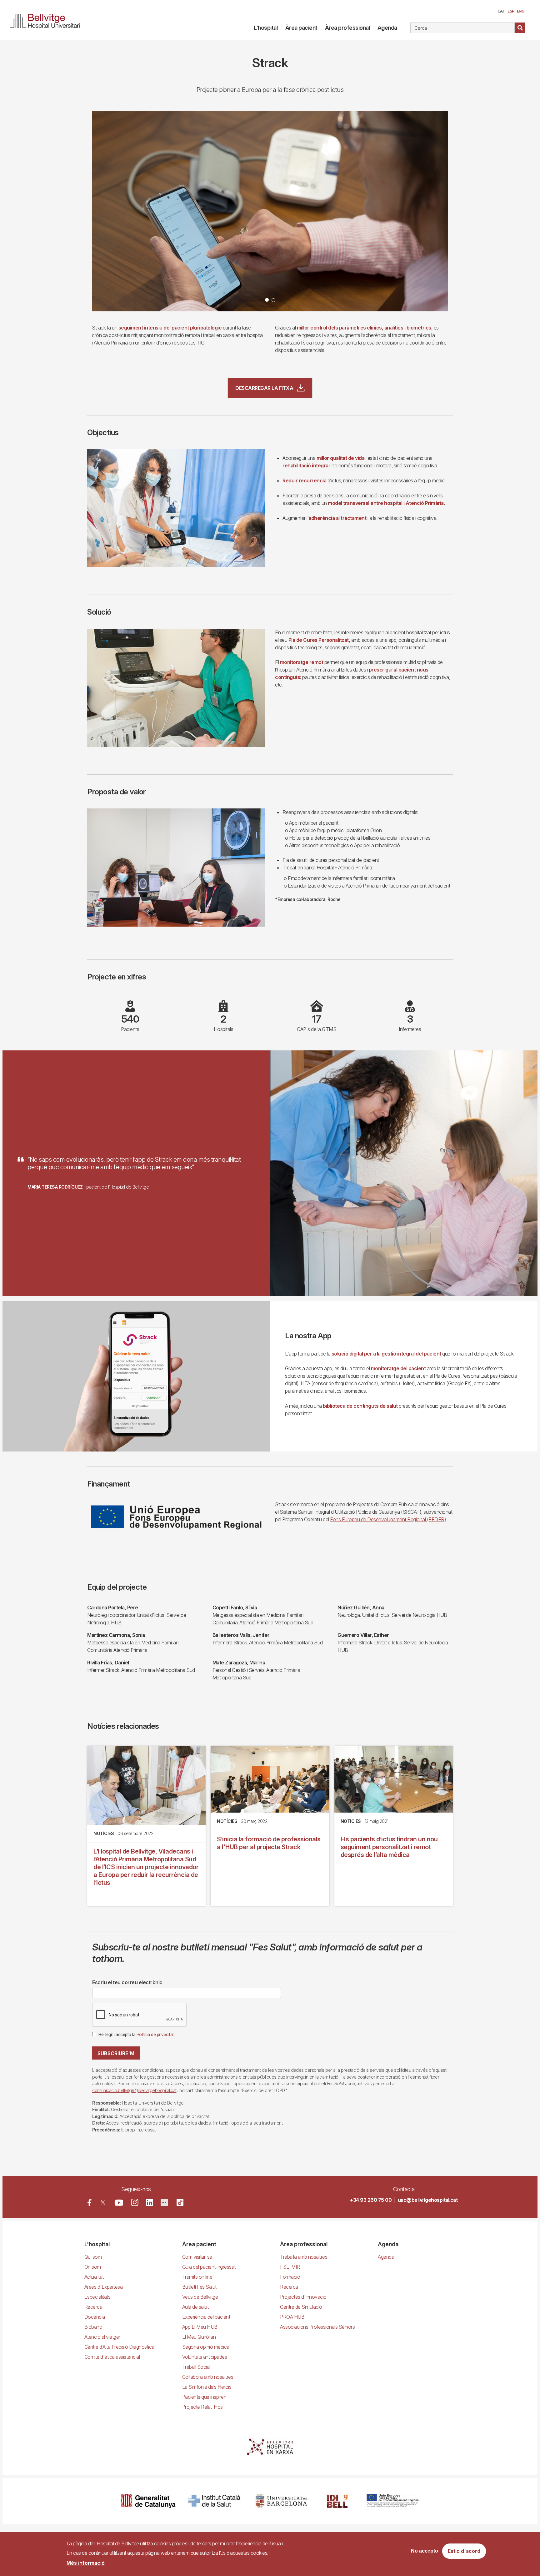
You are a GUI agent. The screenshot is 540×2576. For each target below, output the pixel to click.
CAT (501, 11)
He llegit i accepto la (136, 2035)
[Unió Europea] (393, 2501)
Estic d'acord (464, 2551)
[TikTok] (180, 2202)
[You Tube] (119, 2203)
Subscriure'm (116, 2053)
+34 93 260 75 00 (371, 2200)
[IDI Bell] (337, 2501)
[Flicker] (164, 2203)
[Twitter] (103, 2203)
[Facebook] (90, 2203)
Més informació (86, 2563)
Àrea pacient (301, 28)
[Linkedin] (150, 2203)
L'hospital (266, 28)
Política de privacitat (155, 2035)
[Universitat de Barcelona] (281, 2501)
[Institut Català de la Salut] (215, 2501)
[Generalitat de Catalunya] (148, 2501)
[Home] (47, 20)
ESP (511, 11)
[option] (270, 211)
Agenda (387, 28)
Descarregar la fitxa (264, 388)
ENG (521, 11)
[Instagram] (135, 2202)
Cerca (520, 28)
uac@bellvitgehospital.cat (428, 2200)
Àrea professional (347, 28)
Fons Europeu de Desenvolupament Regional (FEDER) (388, 1519)
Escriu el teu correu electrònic (127, 1982)
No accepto (425, 2551)
